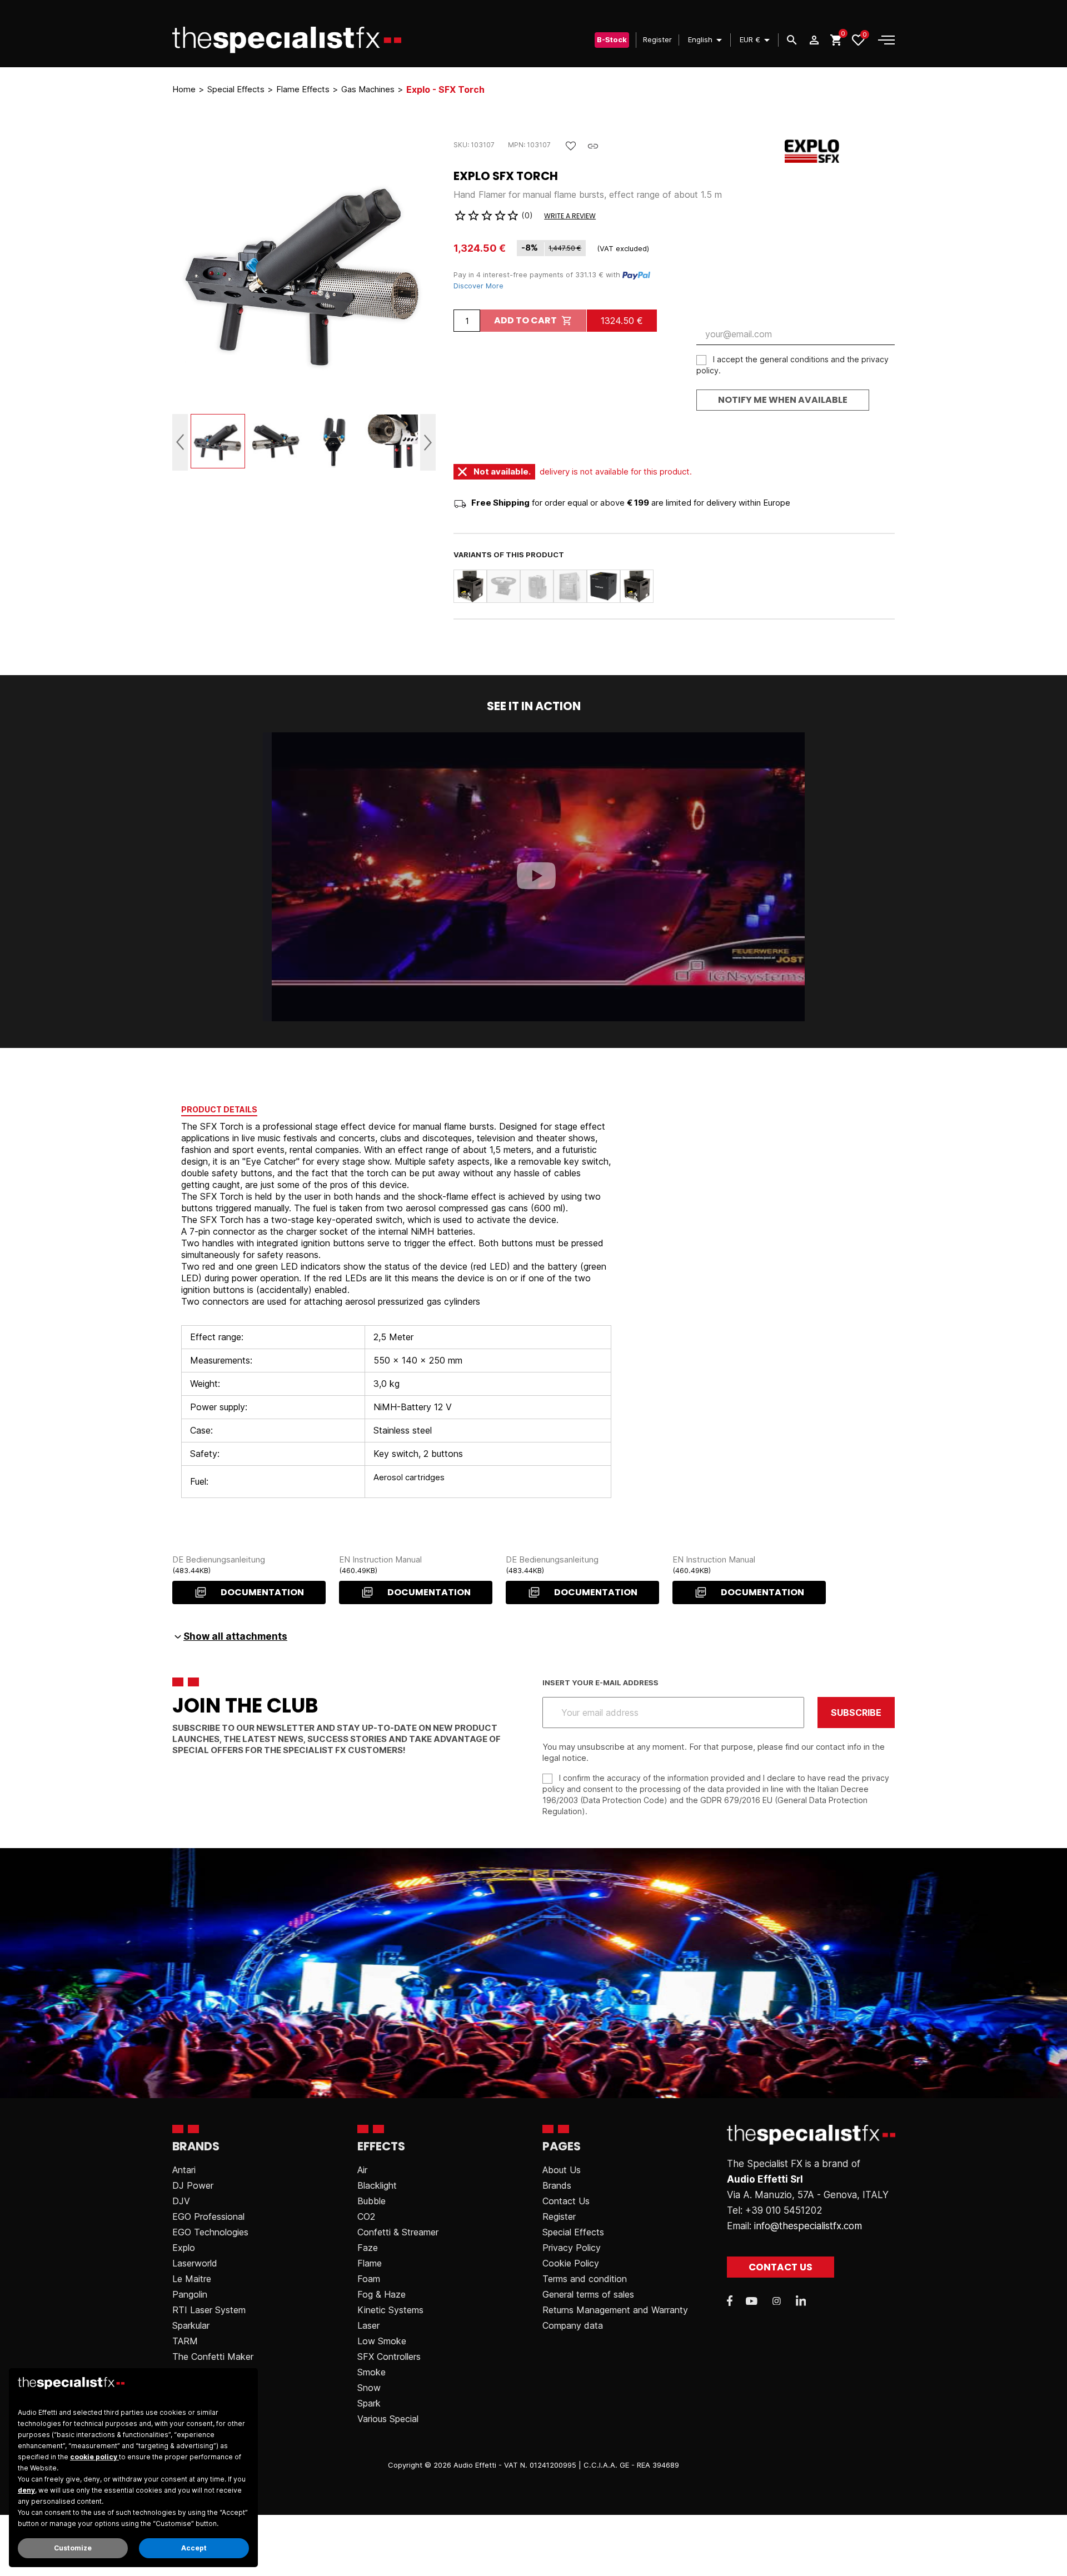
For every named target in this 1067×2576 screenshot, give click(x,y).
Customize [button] (73, 2548)
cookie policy (94, 2457)
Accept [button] (194, 2548)
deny (26, 2490)
